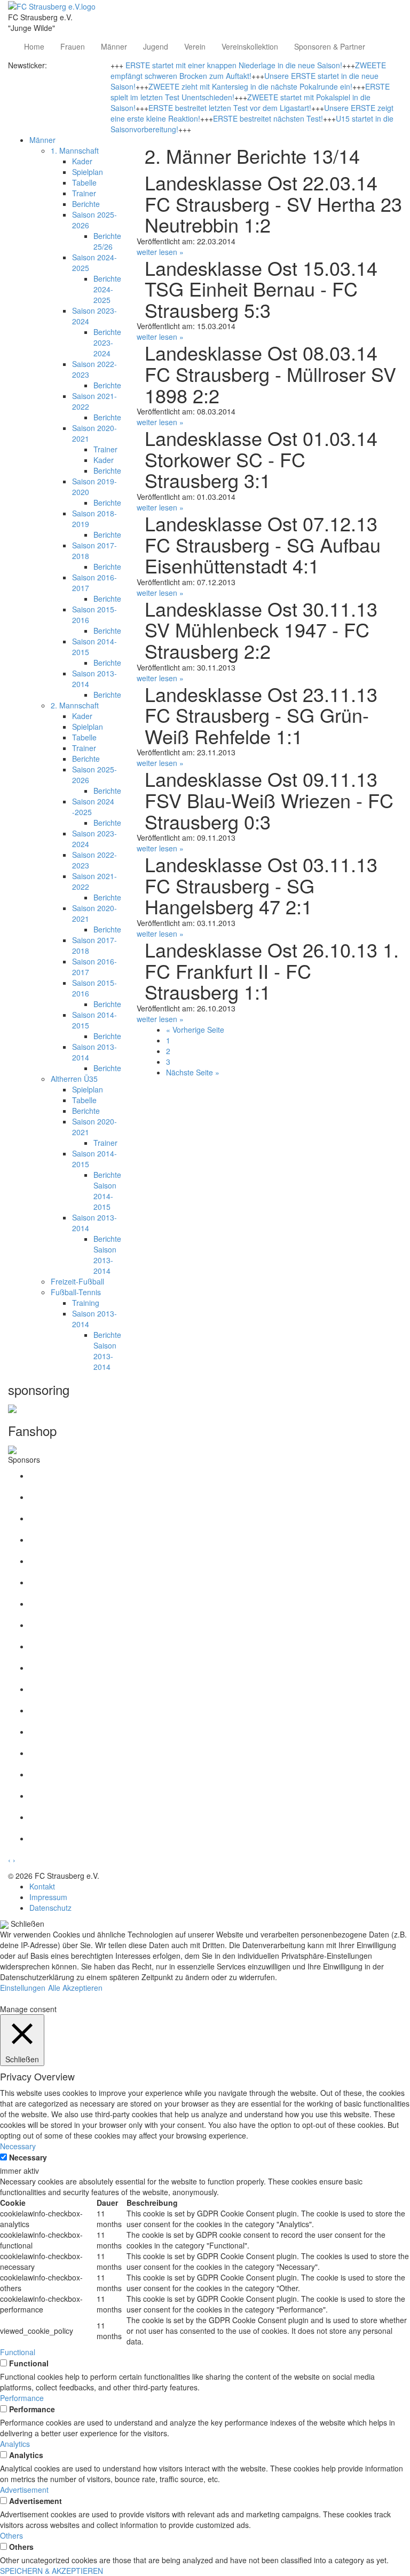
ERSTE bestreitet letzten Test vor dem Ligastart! (230, 108)
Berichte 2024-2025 (107, 289)
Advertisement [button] (24, 2490)
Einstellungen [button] (23, 1988)
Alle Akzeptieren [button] (75, 1988)
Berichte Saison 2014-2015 (107, 1191)
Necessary (28, 2157)
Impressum (48, 1897)
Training (86, 1303)
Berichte (86, 204)
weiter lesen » (160, 252)
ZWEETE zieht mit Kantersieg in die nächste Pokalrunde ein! (250, 86)
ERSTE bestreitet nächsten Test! (268, 118)
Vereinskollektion (250, 46)
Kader (82, 161)
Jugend (156, 46)
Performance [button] (22, 2398)
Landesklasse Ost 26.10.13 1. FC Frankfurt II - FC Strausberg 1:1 (272, 970)
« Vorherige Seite (195, 1030)
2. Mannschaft (75, 705)
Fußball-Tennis (76, 1292)
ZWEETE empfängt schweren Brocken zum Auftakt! (248, 70)
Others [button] (11, 2535)
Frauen (73, 46)
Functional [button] (18, 2352)
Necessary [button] (18, 2146)
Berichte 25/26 (107, 241)
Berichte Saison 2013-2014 (107, 1255)
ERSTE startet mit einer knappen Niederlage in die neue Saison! (234, 65)
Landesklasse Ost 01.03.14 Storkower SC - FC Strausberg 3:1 (261, 459)
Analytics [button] (15, 2444)
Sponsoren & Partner (330, 46)
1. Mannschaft (75, 150)
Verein (195, 46)
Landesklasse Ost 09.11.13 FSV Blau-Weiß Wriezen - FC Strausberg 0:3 (269, 800)
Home (34, 46)
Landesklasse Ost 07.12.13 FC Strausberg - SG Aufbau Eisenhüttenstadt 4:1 (263, 544)
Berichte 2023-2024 (107, 342)
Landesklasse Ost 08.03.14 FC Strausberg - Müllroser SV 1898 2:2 (270, 373)
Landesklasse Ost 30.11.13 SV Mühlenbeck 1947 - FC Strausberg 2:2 (261, 629)
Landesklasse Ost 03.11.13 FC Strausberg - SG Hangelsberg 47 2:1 (261, 885)
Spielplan (88, 172)
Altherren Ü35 (74, 1079)
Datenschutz (50, 1908)
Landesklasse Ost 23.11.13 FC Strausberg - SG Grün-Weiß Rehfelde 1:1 (261, 715)
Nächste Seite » (193, 1072)
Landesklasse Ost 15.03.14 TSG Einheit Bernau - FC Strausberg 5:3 (261, 289)
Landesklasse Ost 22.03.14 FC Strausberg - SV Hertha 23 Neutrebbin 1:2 (273, 203)
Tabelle (84, 182)
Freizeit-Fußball (77, 1281)
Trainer (84, 193)
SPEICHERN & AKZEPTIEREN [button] (52, 2571)
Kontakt (42, 1886)
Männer (114, 46)
